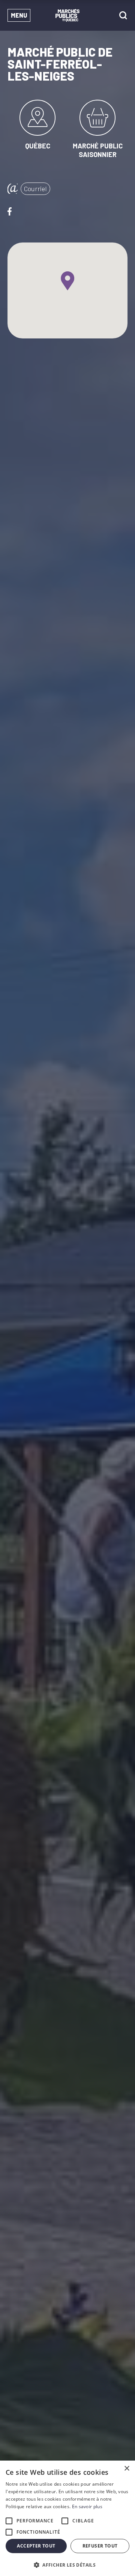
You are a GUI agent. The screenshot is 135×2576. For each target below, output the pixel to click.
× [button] (127, 2469)
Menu (19, 15)
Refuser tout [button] (100, 2546)
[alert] (67, 2518)
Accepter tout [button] (36, 2546)
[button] (67, 2564)
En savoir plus (87, 2506)
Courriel (35, 189)
